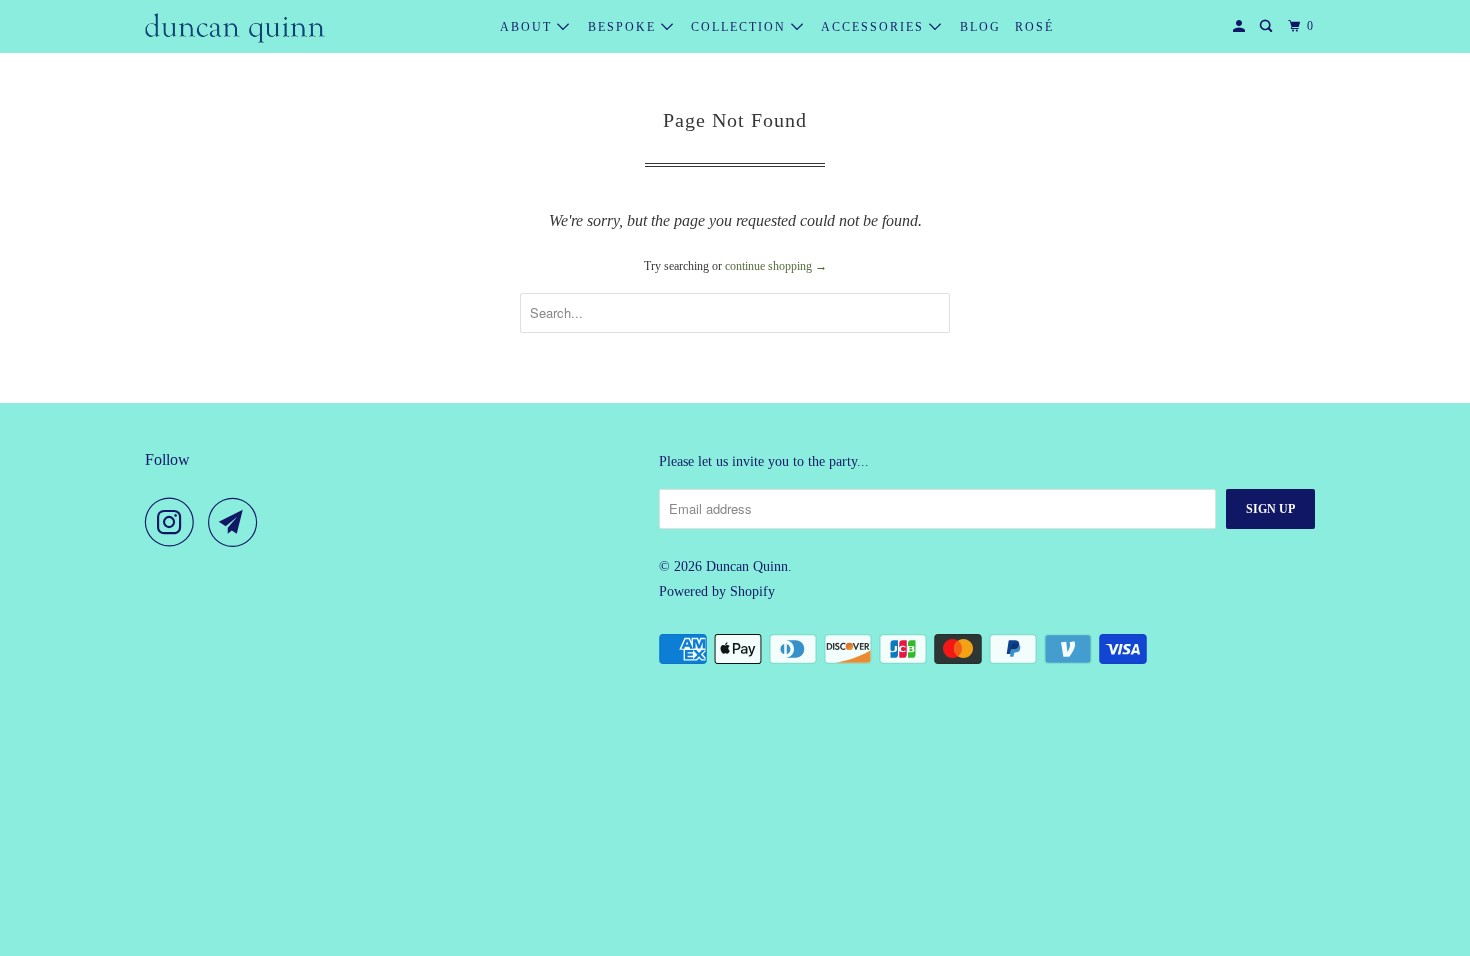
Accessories (875, 27)
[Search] (1268, 26)
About (528, 27)
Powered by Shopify (717, 591)
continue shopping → (776, 266)
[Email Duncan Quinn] (238, 522)
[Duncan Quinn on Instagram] (175, 522)
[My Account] (1241, 26)
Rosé (1034, 27)
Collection (741, 27)
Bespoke (624, 27)
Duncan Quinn (747, 566)
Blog (980, 27)
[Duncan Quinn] (235, 27)
